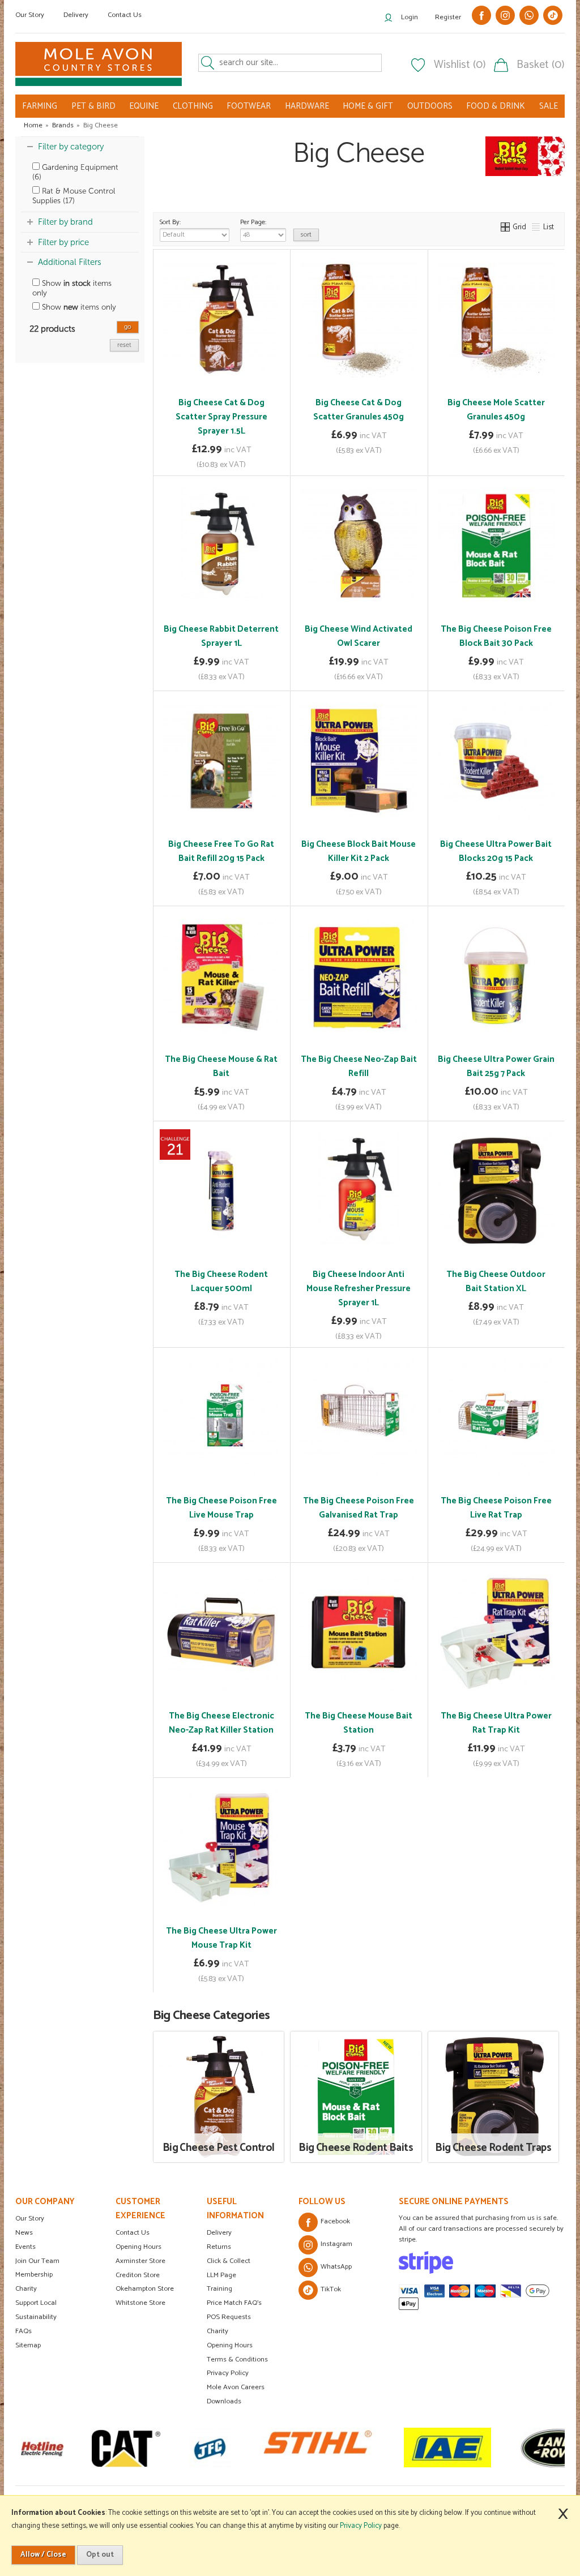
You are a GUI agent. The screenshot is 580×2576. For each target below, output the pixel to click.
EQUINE (144, 106)
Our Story (30, 15)
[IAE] (404, 2448)
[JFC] (167, 2448)
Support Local (36, 2303)
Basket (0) (541, 65)
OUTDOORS (430, 106)
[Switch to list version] (536, 227)
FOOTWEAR (249, 106)
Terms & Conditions (237, 2359)
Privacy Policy (228, 2373)
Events (25, 2247)
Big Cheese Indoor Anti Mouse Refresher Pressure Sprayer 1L (359, 1289)
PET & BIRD (93, 106)
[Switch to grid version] (506, 227)
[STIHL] (274, 2448)
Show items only (72, 288)
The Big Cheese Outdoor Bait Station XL (496, 1281)
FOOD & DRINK (496, 106)
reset (124, 345)
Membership (34, 2275)
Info (221, 459)
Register (448, 17)
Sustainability (36, 2317)
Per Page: (253, 222)
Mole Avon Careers (236, 2387)
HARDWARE (307, 106)
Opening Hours (138, 2247)
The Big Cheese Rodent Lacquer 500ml (221, 1281)
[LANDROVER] (515, 2448)
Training (219, 2289)
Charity (26, 2289)
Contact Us (125, 15)
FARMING (40, 106)
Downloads (224, 2401)
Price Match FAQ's (234, 2303)
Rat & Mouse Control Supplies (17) (74, 196)
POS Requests (229, 2317)
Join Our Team (37, 2261)
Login (410, 17)
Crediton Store (138, 2275)
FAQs (24, 2331)
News (24, 2233)
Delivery (76, 15)
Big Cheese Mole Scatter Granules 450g (496, 410)
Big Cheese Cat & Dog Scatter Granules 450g (359, 410)
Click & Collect (229, 2261)
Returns (219, 2247)
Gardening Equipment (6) (75, 172)
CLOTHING (193, 106)
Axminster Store (140, 2261)
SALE (549, 106)
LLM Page (221, 2275)
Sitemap (28, 2345)
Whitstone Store (140, 2303)
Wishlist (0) (460, 65)
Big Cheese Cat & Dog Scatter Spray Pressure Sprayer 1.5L (221, 417)
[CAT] (83, 2448)
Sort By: (170, 222)
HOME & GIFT (368, 106)
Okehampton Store (145, 2289)
